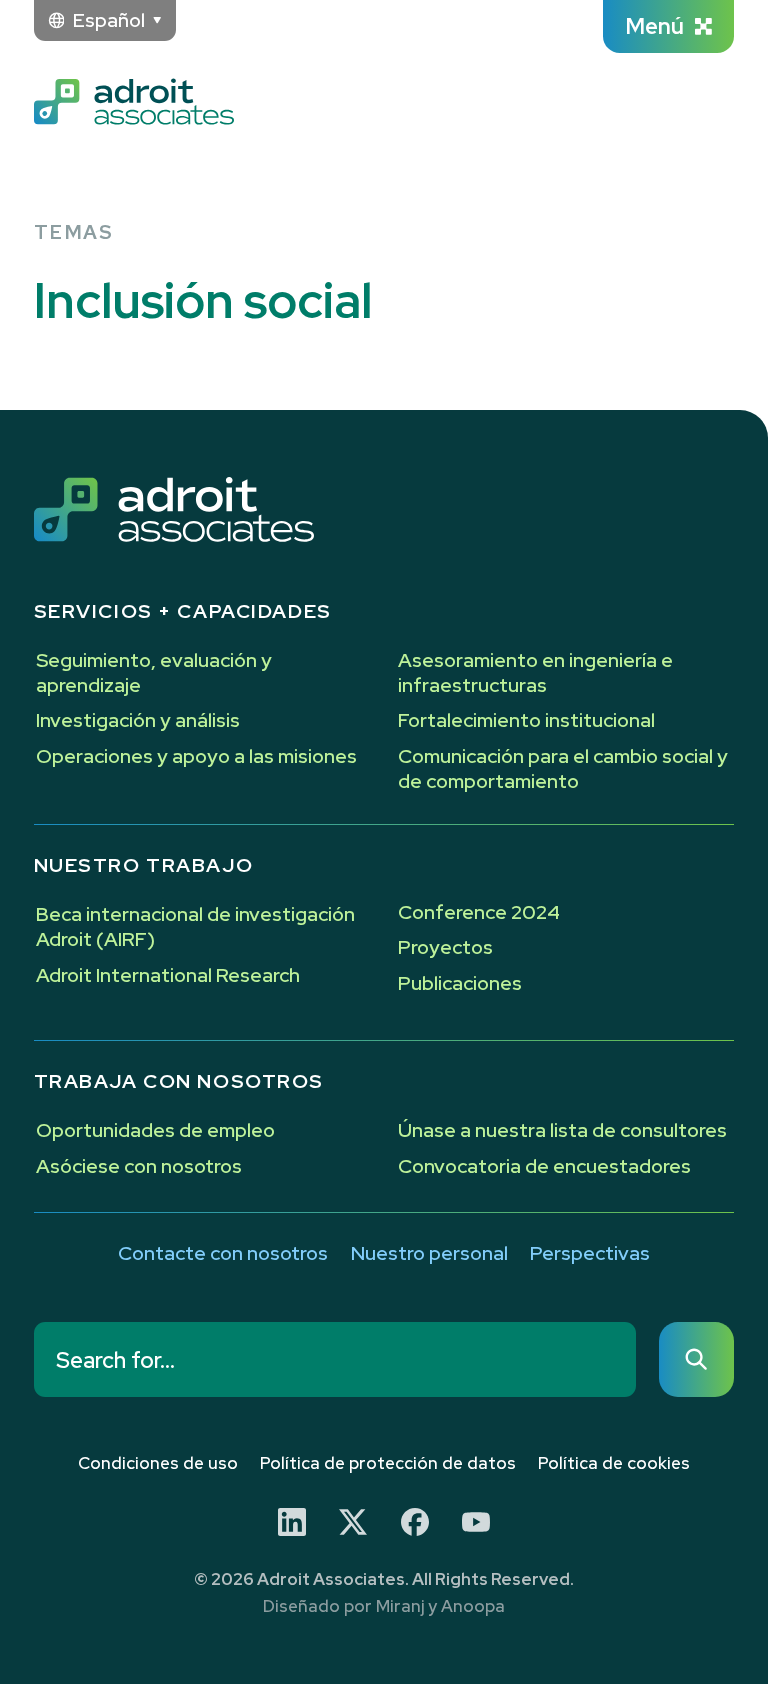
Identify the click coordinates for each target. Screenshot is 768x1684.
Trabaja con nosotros (179, 1081)
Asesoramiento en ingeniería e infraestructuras (535, 672)
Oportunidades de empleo (155, 1130)
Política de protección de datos (388, 1463)
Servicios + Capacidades (183, 611)
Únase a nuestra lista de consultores (562, 1130)
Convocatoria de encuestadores (544, 1166)
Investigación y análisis (138, 720)
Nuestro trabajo (144, 865)
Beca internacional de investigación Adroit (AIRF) (195, 926)
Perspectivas (590, 1253)
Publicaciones (460, 983)
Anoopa (473, 1606)
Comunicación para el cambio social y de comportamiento (563, 768)
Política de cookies (614, 1463)
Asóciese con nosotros (139, 1166)
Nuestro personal (429, 1253)
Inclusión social (203, 300)
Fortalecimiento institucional (526, 720)
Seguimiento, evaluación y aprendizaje (154, 672)
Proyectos (445, 947)
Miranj (400, 1606)
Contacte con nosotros (223, 1253)
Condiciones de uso (158, 1463)
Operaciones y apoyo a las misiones (196, 756)
